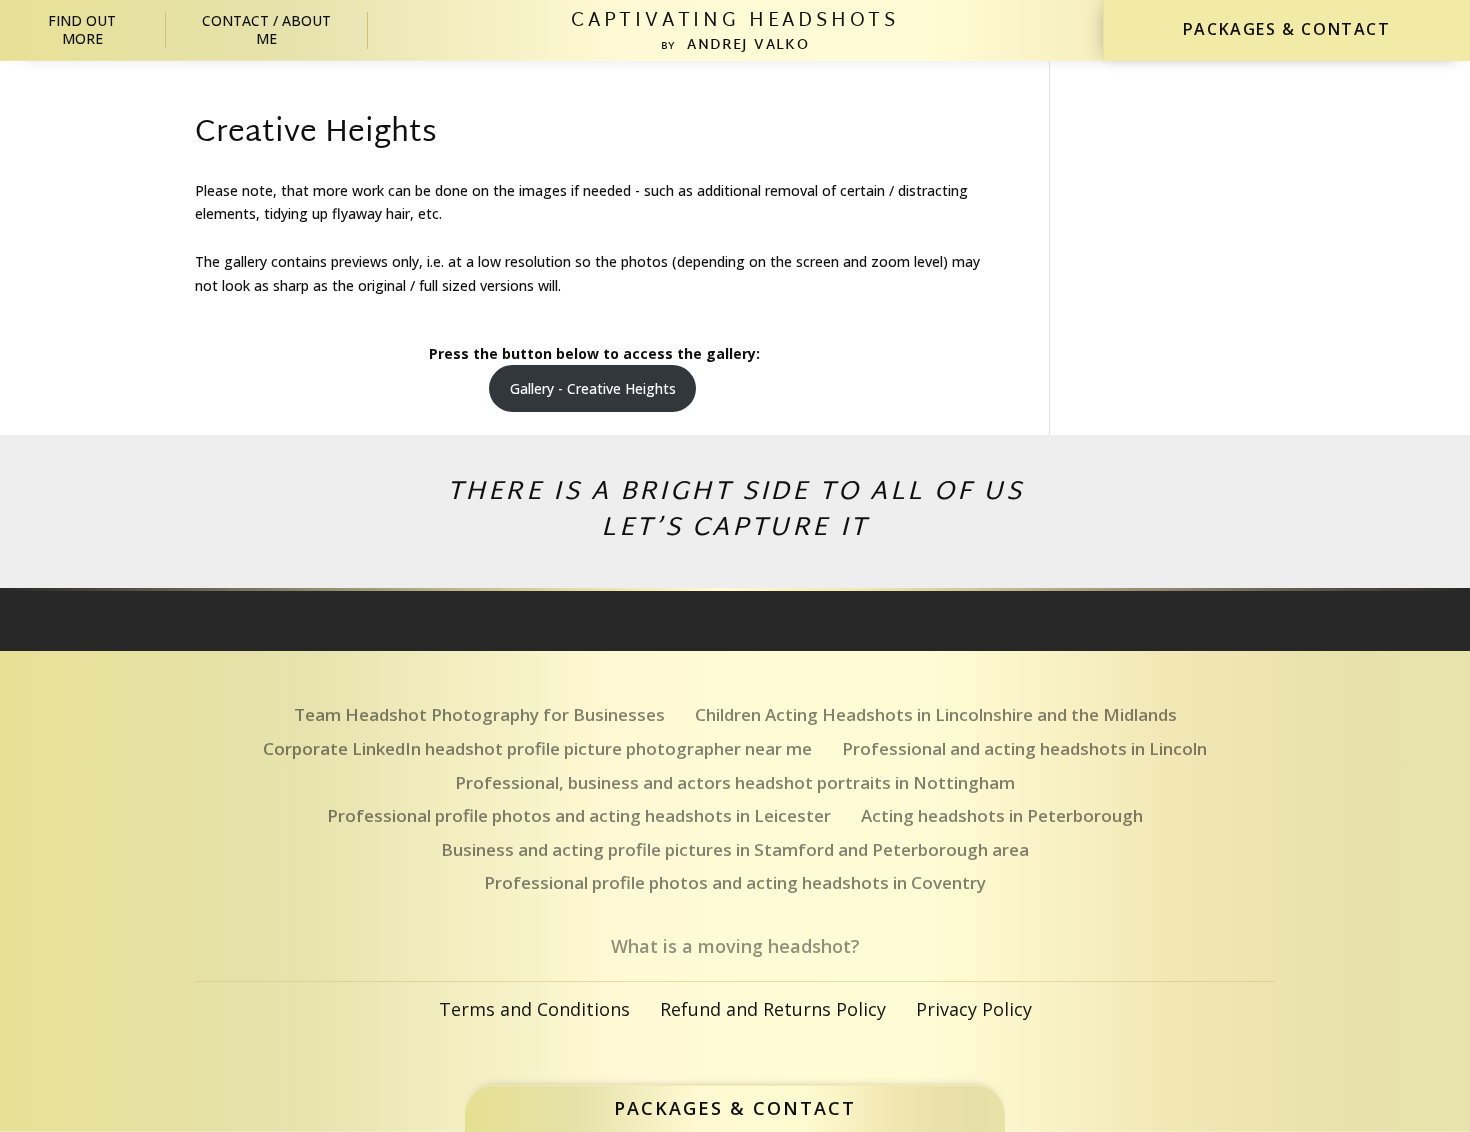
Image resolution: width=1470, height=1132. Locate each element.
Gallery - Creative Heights (593, 388)
